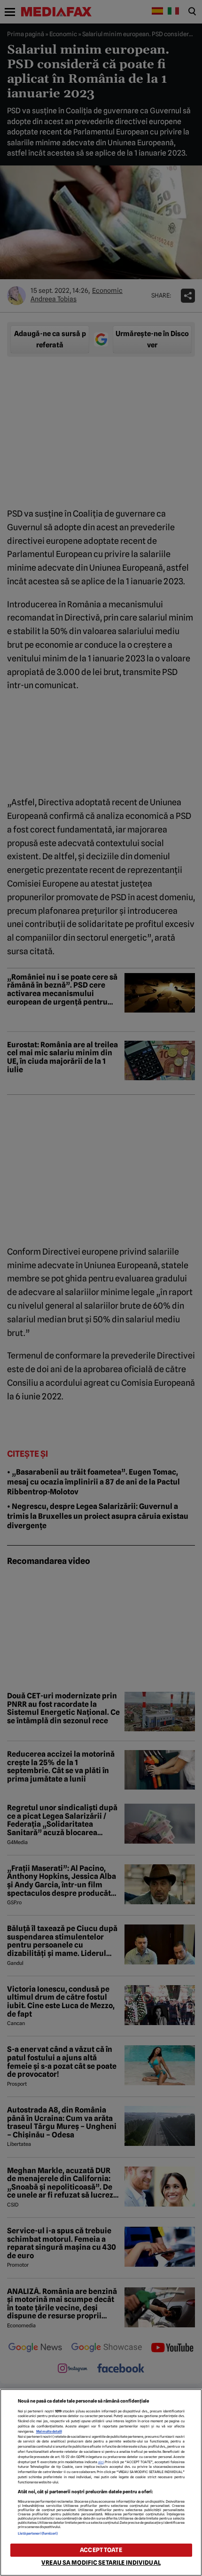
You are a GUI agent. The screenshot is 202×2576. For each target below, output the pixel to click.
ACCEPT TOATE (101, 2550)
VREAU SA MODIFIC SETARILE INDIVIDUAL (101, 2563)
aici (101, 2462)
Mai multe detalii (49, 2431)
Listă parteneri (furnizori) (38, 2533)
